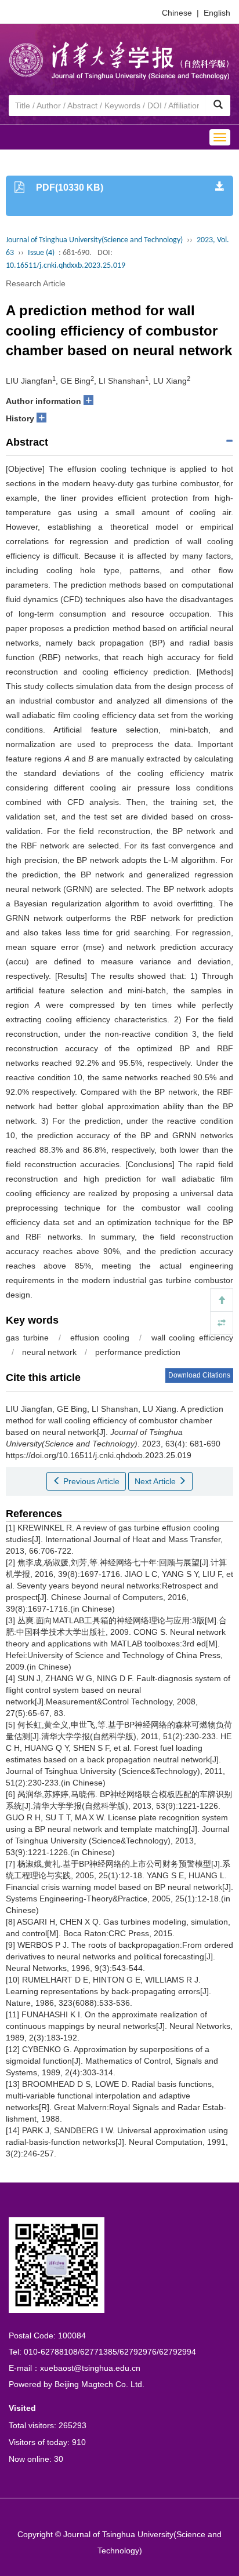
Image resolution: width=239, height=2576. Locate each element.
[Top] (222, 1300)
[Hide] (222, 1323)
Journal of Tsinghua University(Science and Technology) (94, 240)
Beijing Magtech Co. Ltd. (99, 2384)
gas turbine (27, 1338)
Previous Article (90, 1481)
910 (79, 2442)
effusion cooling (100, 1338)
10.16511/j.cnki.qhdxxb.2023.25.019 (66, 266)
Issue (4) (41, 253)
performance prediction (138, 1352)
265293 (73, 2425)
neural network (49, 1352)
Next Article (156, 1481)
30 (59, 2459)
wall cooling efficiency (193, 1338)
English (217, 13)
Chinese (177, 13)
